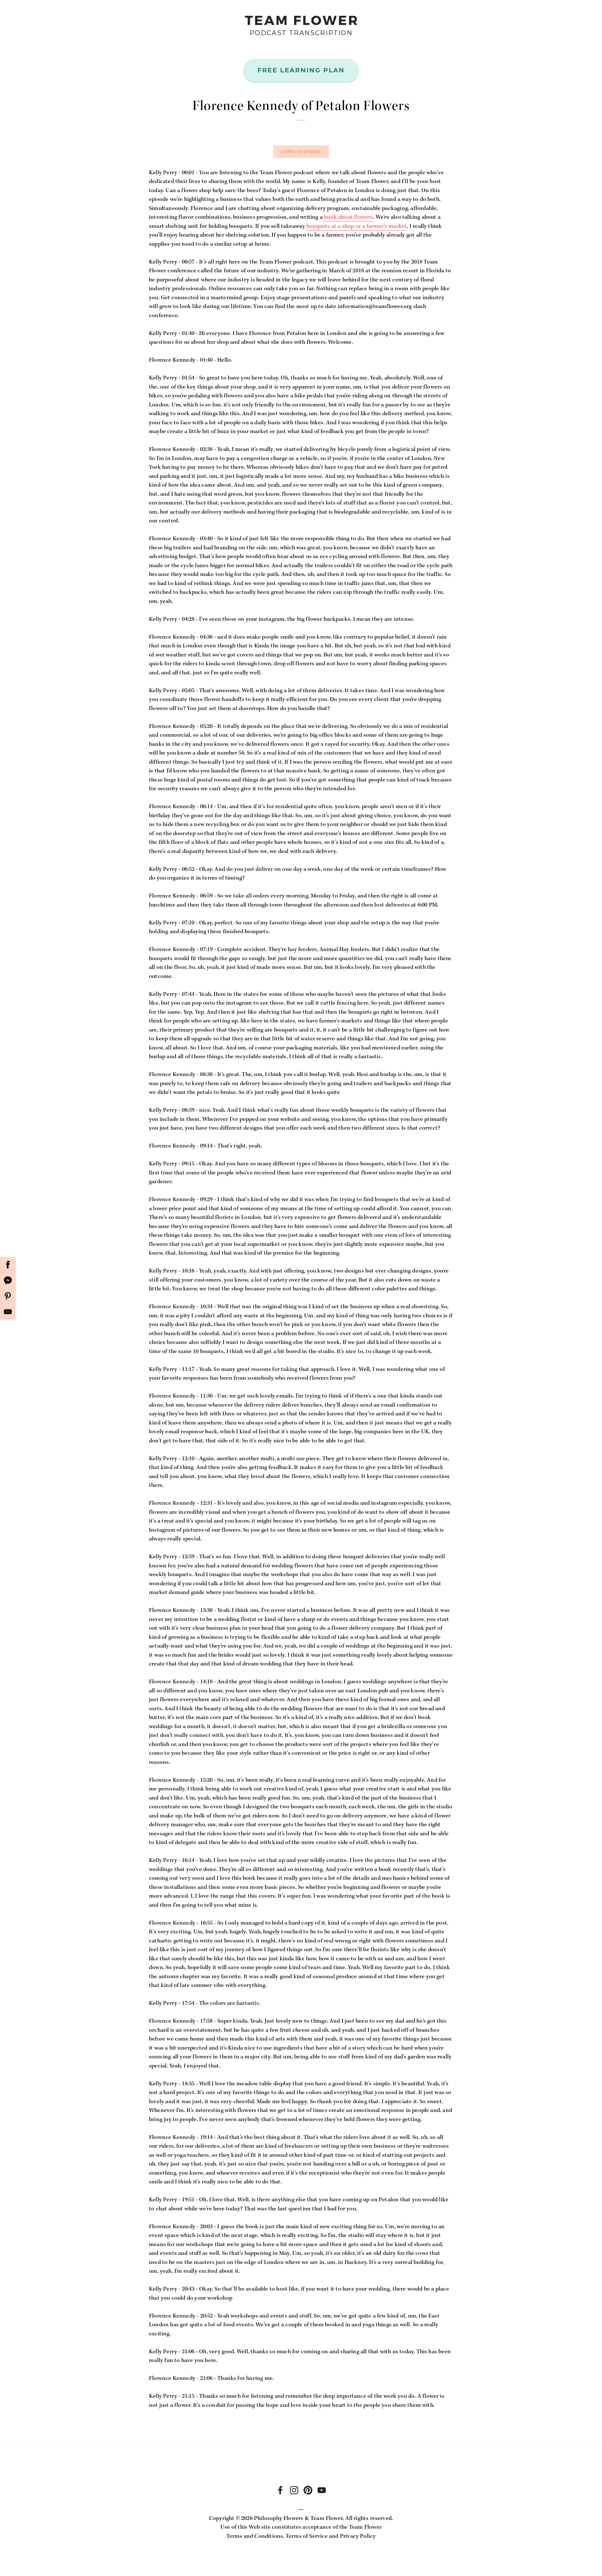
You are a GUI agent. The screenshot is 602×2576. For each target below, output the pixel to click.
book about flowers (348, 217)
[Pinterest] (8, 1296)
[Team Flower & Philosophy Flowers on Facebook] (280, 2490)
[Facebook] (8, 1265)
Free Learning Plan (301, 70)
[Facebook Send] (8, 1280)
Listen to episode (301, 152)
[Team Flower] (294, 2490)
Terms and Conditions (255, 2536)
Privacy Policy (358, 2536)
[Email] (8, 1312)
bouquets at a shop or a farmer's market (356, 226)
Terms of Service (307, 2536)
